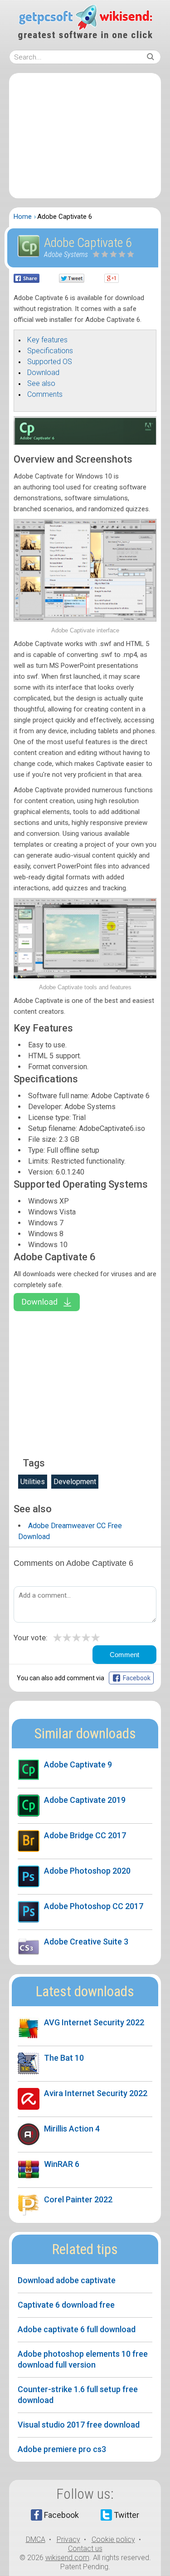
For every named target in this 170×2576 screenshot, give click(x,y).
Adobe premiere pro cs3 (62, 2449)
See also (41, 383)
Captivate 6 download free (66, 2305)
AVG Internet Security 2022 (94, 2022)
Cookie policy (113, 2539)
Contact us (85, 2549)
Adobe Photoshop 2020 (87, 1871)
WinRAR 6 (62, 2164)
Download (43, 373)
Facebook (61, 2515)
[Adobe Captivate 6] (85, 443)
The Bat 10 (64, 2058)
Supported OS (50, 362)
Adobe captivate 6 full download (77, 2329)
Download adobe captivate (67, 2280)
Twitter (126, 2515)
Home (23, 217)
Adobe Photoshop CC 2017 (94, 1906)
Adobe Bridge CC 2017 (85, 1835)
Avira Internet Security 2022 (96, 2093)
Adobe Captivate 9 (78, 1764)
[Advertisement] (85, 136)
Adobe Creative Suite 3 (86, 1942)
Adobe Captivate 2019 (85, 1800)
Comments (45, 394)
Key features (47, 340)
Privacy (68, 2539)
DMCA (36, 2539)
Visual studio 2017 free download (79, 2425)
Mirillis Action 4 (72, 2129)
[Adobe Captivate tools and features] (85, 976)
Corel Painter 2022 (78, 2199)
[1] (97, 254)
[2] (101, 254)
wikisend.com (67, 2558)
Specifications (50, 351)
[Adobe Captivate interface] (85, 619)
